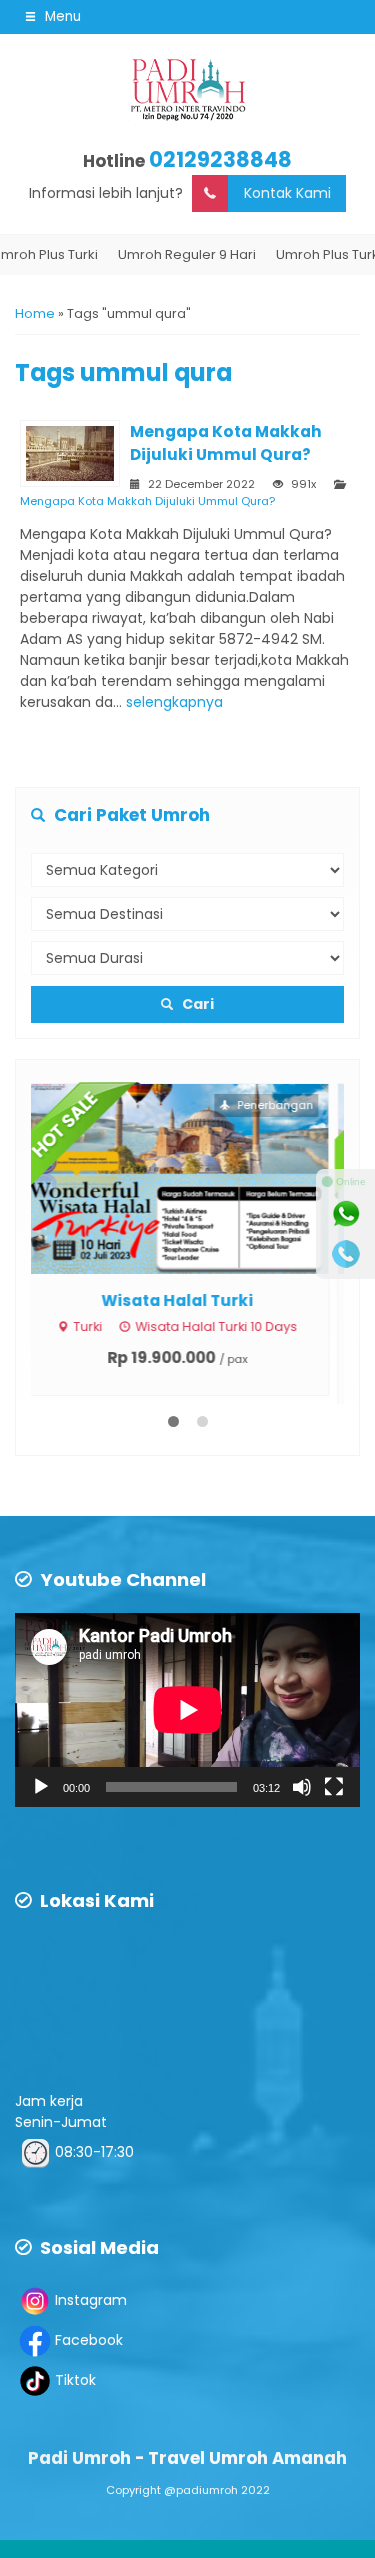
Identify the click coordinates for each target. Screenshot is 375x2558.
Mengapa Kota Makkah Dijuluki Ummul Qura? (147, 501)
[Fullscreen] (334, 1787)
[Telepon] (346, 1254)
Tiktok (75, 2380)
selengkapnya (174, 702)
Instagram (91, 2300)
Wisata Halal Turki (188, 1300)
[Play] (41, 1787)
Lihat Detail (206, 1178)
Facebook (89, 2340)
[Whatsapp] (346, 1214)
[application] (187, 1710)
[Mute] (302, 1787)
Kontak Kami (287, 193)
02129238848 (220, 159)
